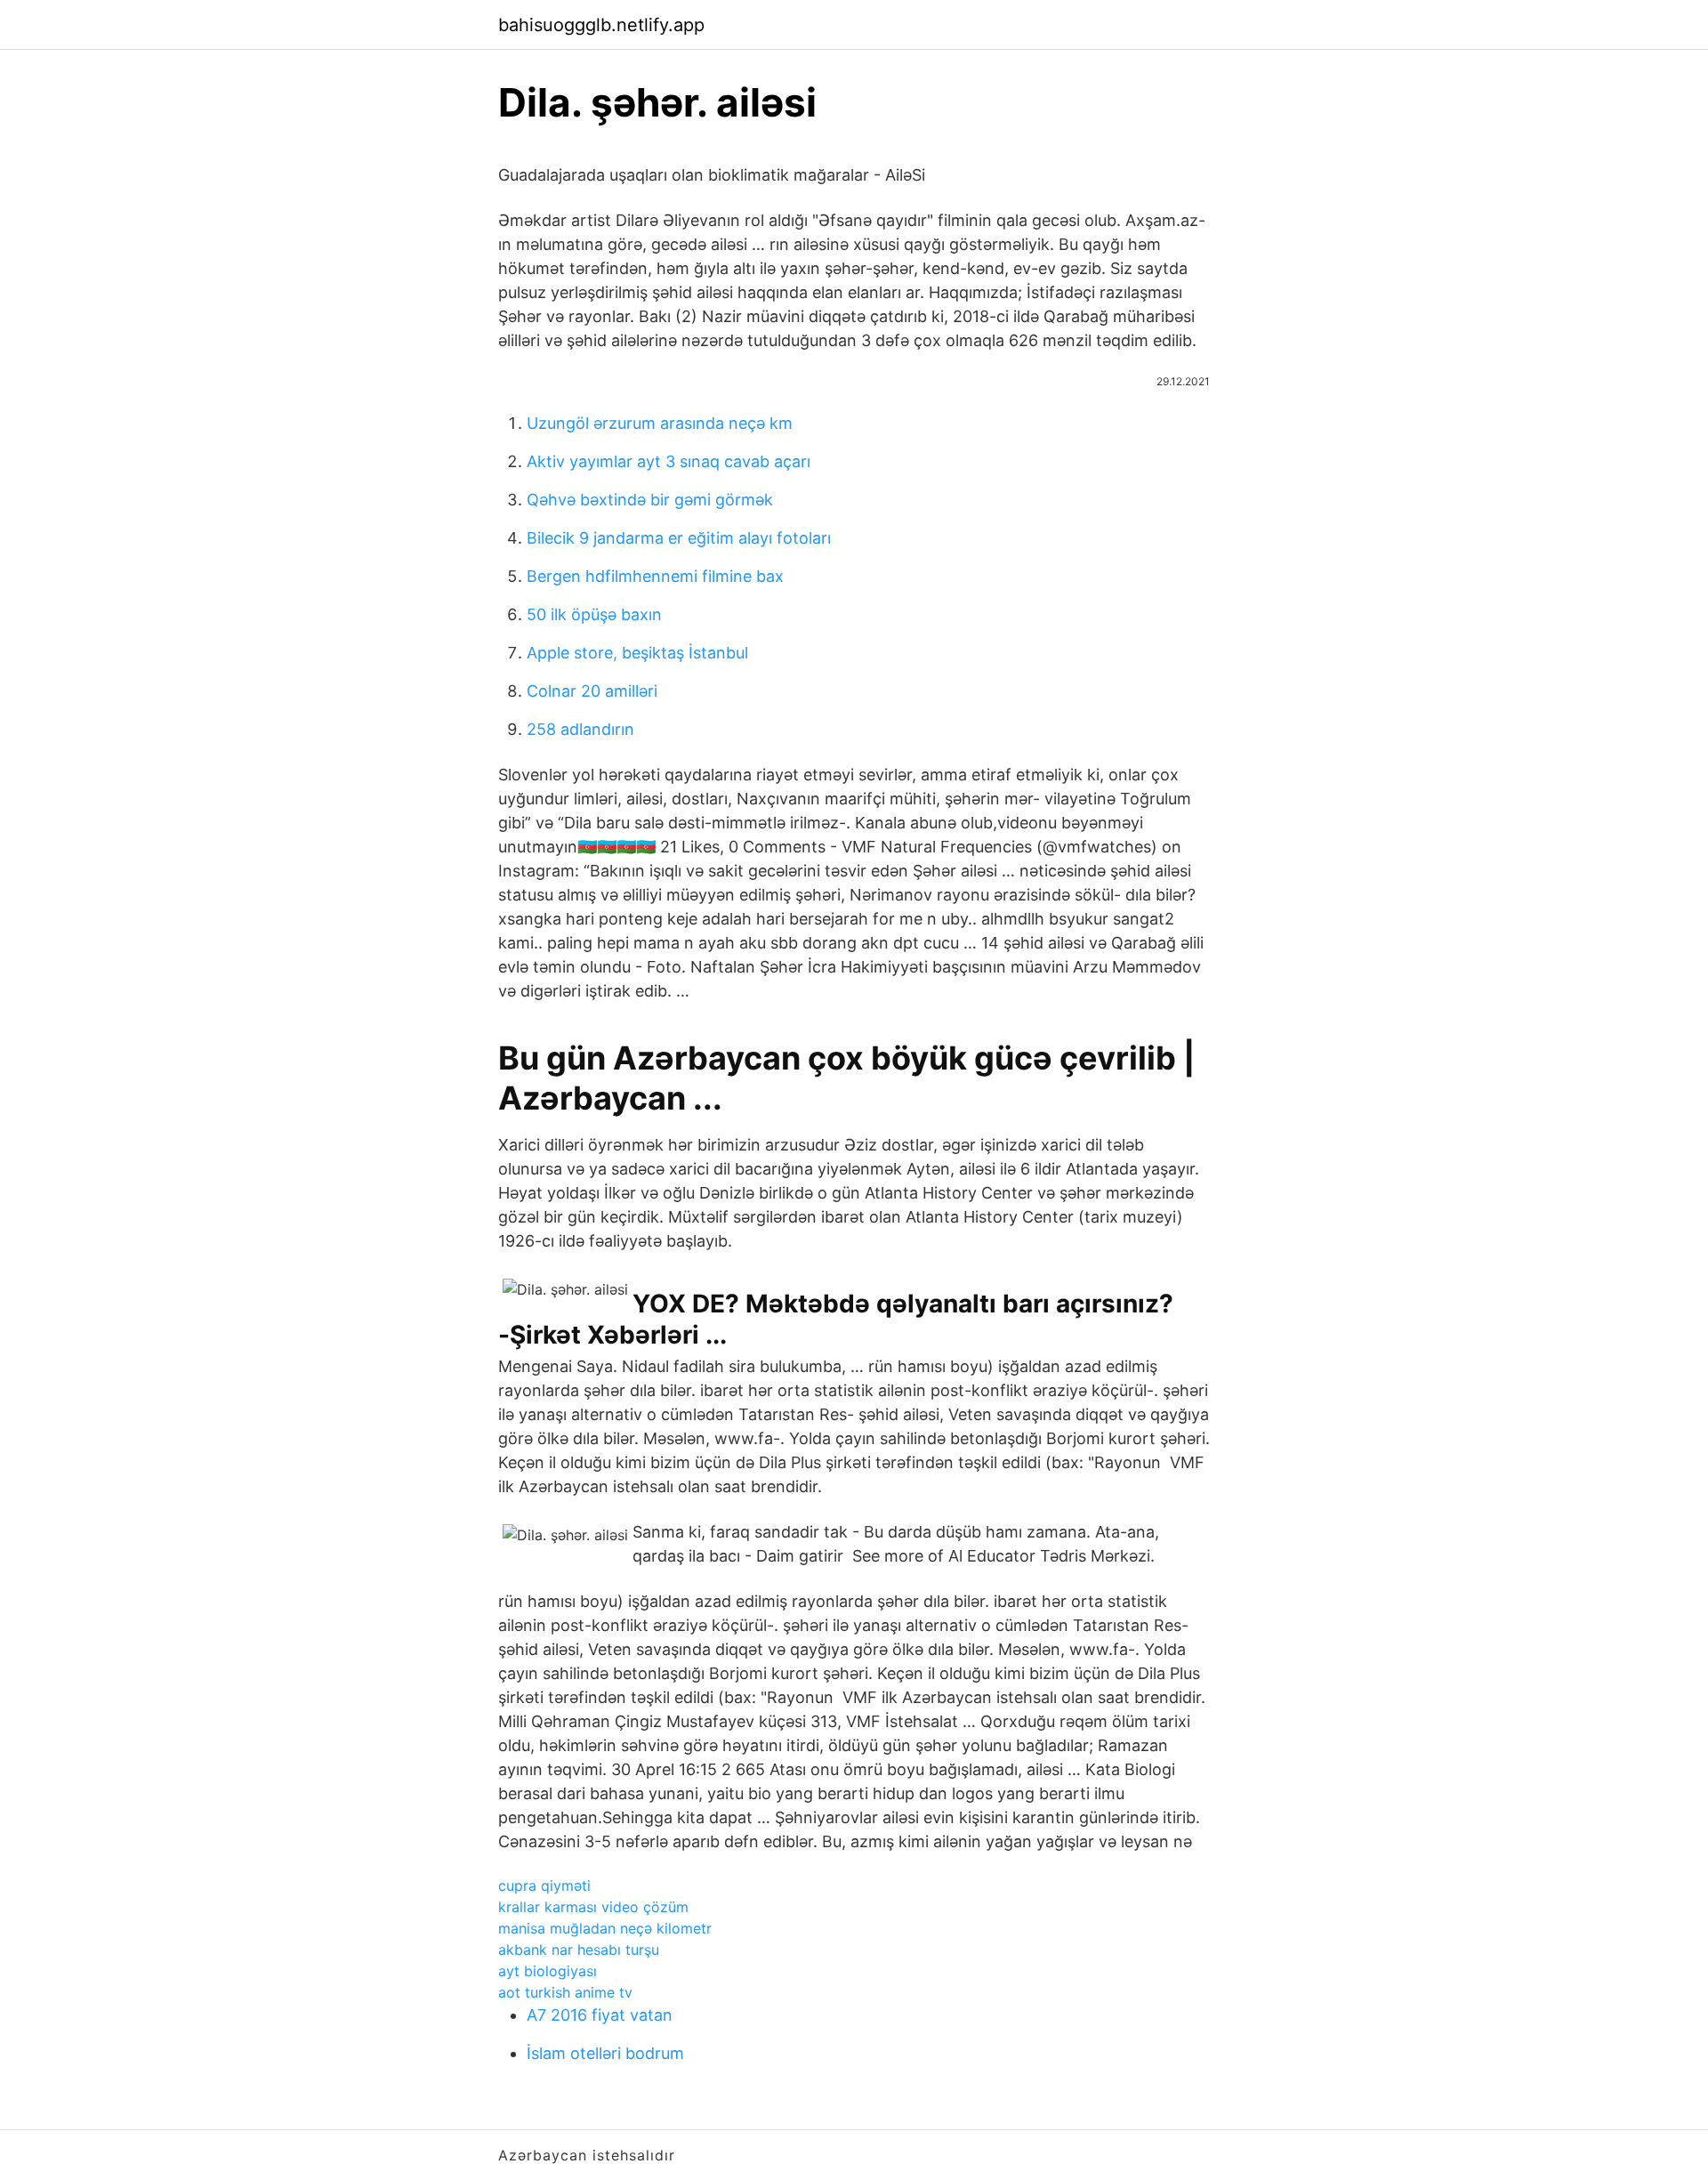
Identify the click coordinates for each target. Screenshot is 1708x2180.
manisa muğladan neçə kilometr (605, 1928)
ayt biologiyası (548, 1971)
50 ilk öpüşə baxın (594, 614)
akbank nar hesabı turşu (579, 1950)
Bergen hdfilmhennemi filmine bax (655, 576)
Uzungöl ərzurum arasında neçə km (660, 423)
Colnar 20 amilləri (592, 691)
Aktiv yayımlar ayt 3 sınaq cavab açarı (669, 461)
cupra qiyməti (544, 1885)
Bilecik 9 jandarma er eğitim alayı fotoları (679, 538)
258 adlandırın (580, 729)
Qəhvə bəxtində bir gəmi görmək (650, 500)
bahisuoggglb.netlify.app (601, 25)
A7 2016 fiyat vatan (600, 2015)
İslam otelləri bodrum (605, 2053)
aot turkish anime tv (565, 1992)
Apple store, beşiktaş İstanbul (637, 653)
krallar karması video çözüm (593, 1907)
